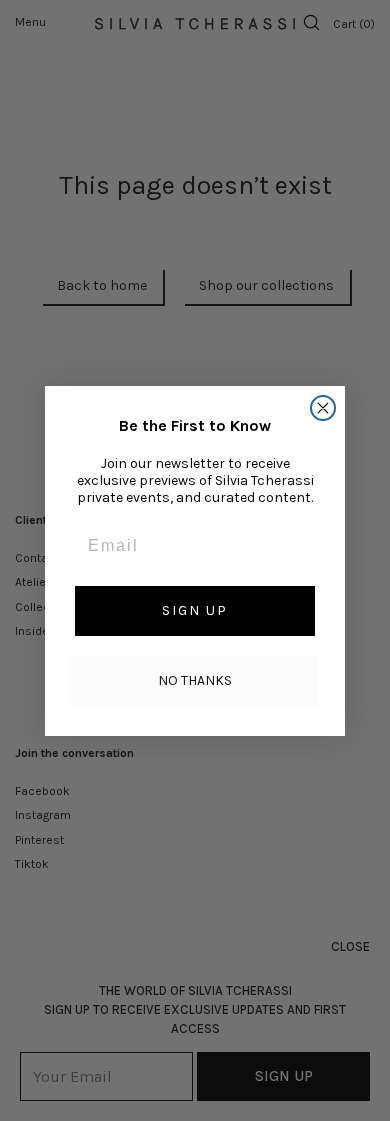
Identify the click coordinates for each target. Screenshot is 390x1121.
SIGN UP (195, 610)
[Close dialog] (323, 408)
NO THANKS (195, 680)
